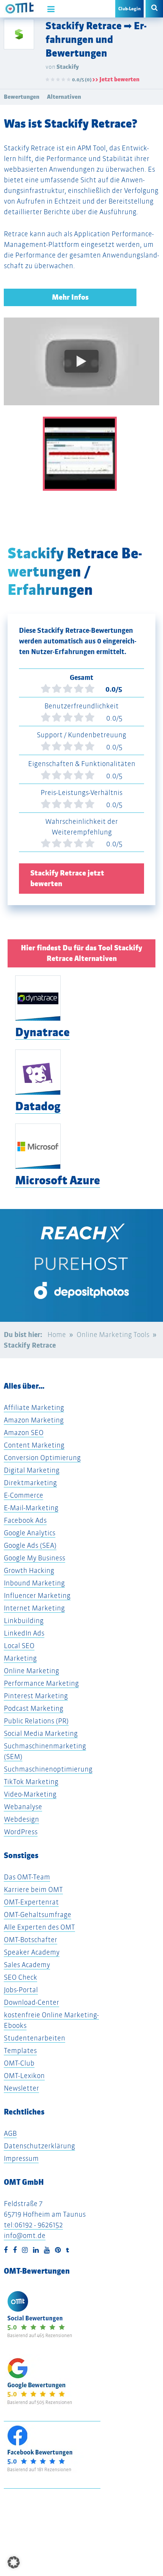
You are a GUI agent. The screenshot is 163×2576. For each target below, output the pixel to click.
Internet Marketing (34, 1608)
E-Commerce (24, 1495)
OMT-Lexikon (24, 2076)
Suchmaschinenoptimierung (48, 1769)
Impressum (21, 2158)
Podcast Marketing (34, 1708)
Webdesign (21, 1819)
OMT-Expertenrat (31, 1902)
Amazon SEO (24, 1433)
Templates (20, 2051)
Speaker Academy (32, 1952)
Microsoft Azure (58, 1180)
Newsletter (21, 2088)
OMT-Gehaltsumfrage (38, 1915)
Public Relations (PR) (36, 1721)
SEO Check (20, 1977)
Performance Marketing (41, 1683)
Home (57, 1335)
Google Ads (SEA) (30, 1545)
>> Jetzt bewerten (116, 79)
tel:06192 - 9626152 (33, 2225)
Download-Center (31, 2002)
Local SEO (19, 1646)
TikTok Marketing (31, 1782)
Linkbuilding (24, 1621)
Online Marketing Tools (113, 1335)
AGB (10, 2133)
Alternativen (64, 97)
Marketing (20, 1658)
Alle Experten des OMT (39, 1927)
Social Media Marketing (41, 1733)
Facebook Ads (25, 1520)
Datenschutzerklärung (39, 2146)
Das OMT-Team (27, 1877)
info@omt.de (25, 2235)
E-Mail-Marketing (31, 1508)
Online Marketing (31, 1671)
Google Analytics (30, 1533)
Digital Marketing (32, 1470)
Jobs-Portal (21, 1990)
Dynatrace (42, 1032)
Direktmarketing (30, 1483)
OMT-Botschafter (31, 1940)
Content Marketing (34, 1445)
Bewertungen (22, 97)
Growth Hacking (29, 1570)
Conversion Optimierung (42, 1458)
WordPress (21, 1832)
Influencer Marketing (37, 1595)
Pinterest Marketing (36, 1696)
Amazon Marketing (34, 1420)
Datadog (38, 1106)
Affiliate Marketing (34, 1407)
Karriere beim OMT (33, 1889)
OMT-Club (19, 2063)
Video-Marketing (30, 1794)
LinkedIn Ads (24, 1633)
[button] (14, 2562)
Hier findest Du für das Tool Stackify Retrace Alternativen (81, 953)
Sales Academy (27, 1965)
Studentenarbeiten (34, 2038)
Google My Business (34, 1558)
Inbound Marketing (34, 1583)
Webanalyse (23, 1807)
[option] (81, 367)
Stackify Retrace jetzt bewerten (67, 878)
